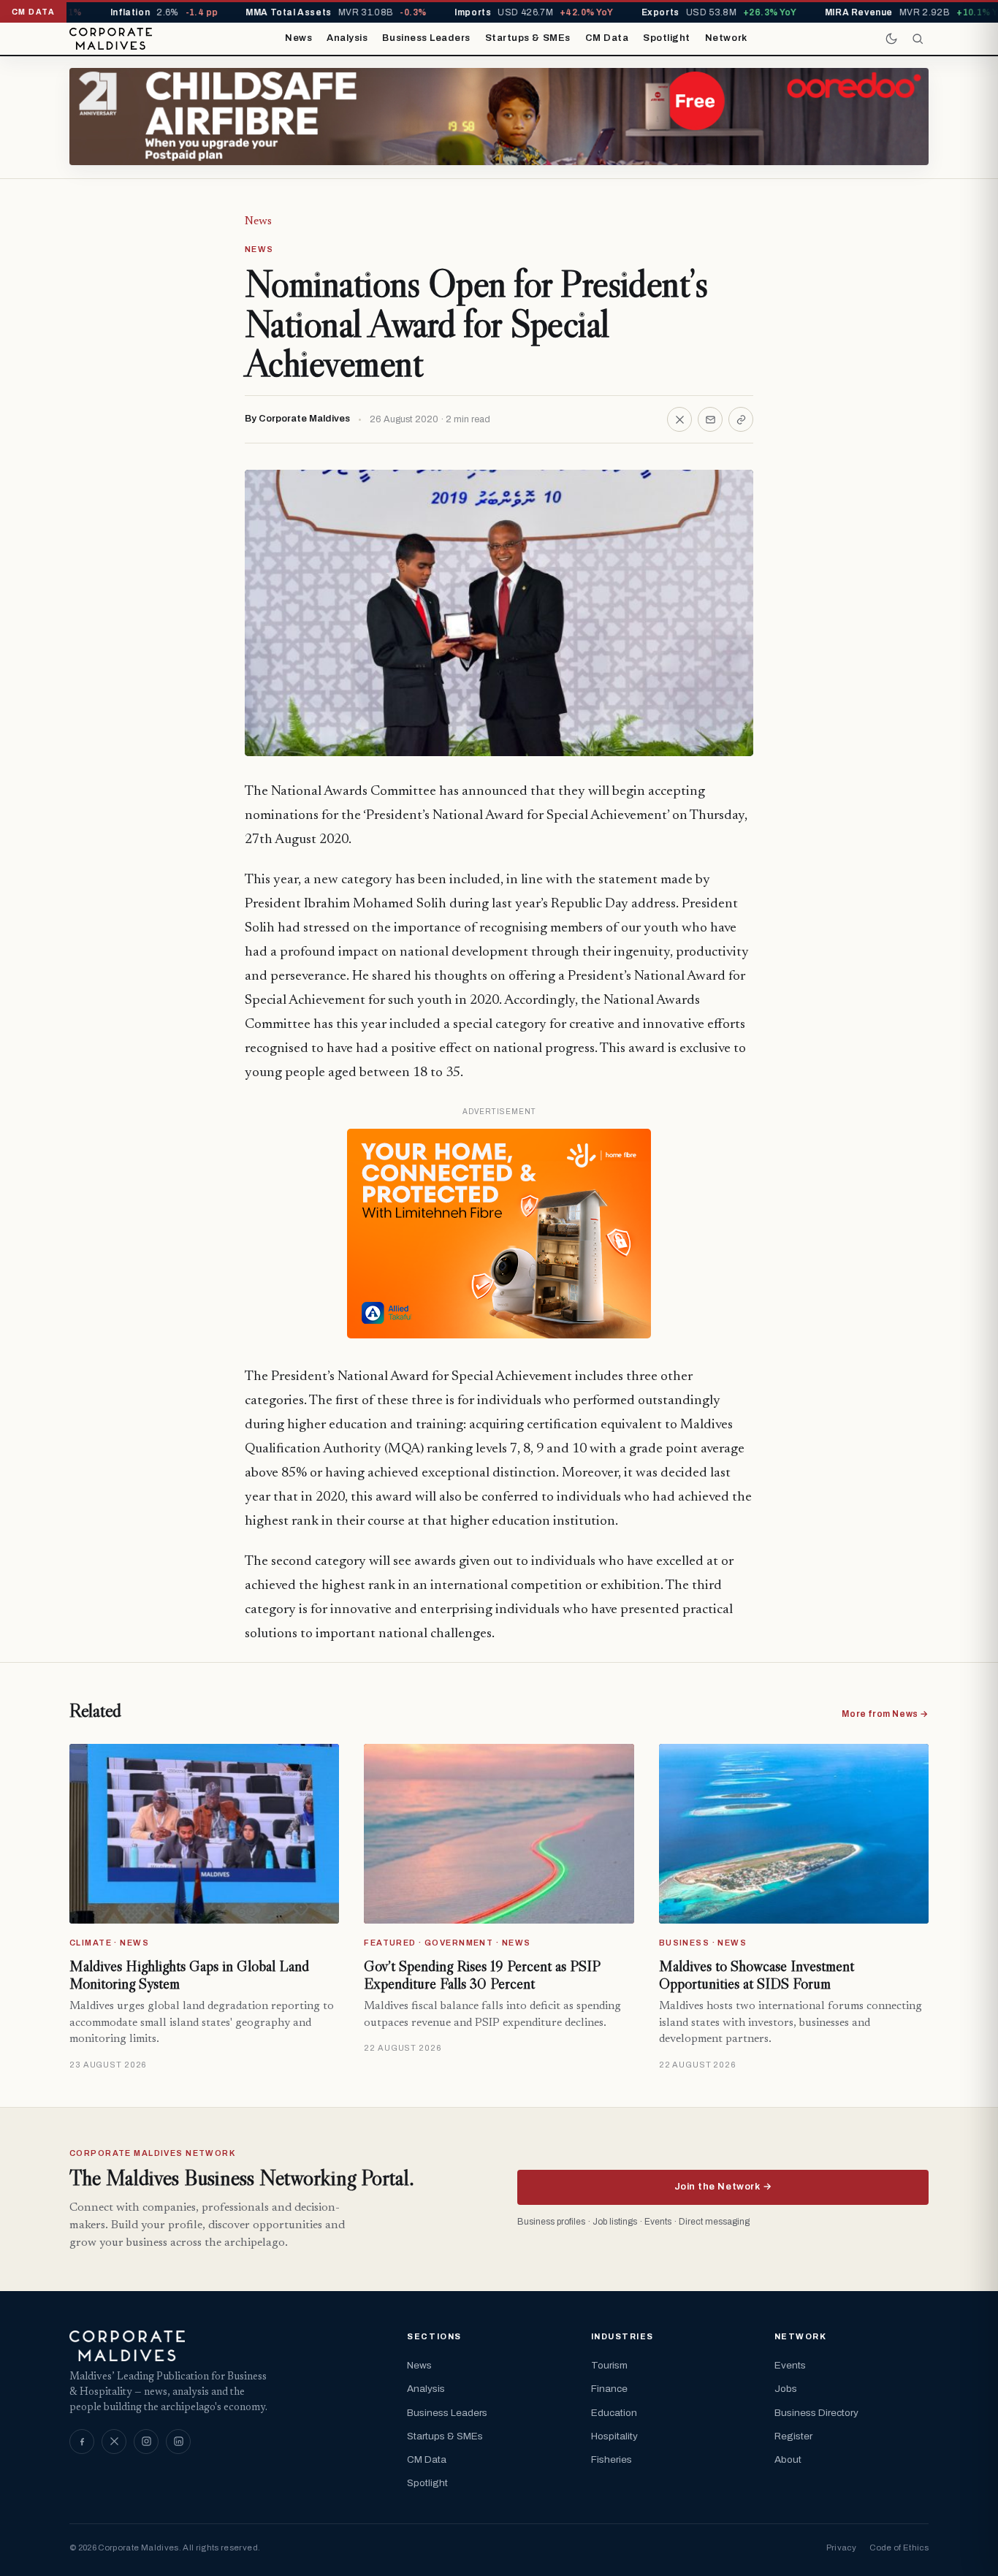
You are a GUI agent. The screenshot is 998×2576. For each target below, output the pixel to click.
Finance (609, 2389)
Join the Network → (723, 2187)
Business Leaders (426, 38)
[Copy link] (741, 419)
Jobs (786, 2389)
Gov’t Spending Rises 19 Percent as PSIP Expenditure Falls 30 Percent (482, 1975)
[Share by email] (710, 419)
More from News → (885, 1714)
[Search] (918, 39)
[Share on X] (679, 419)
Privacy (841, 2548)
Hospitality (614, 2436)
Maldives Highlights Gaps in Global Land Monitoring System (189, 1975)
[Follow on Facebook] (82, 2442)
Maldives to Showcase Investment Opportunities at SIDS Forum (757, 1975)
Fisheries (612, 2459)
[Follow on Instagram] (146, 2442)
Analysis (347, 38)
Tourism (609, 2365)
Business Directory (816, 2413)
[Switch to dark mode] (891, 39)
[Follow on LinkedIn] (178, 2442)
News (298, 38)
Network (726, 38)
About (788, 2459)
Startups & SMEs (528, 38)
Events (790, 2365)
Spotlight (667, 38)
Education (614, 2413)
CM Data (607, 38)
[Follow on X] (114, 2442)
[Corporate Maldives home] (111, 39)
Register (793, 2436)
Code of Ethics (899, 2548)
